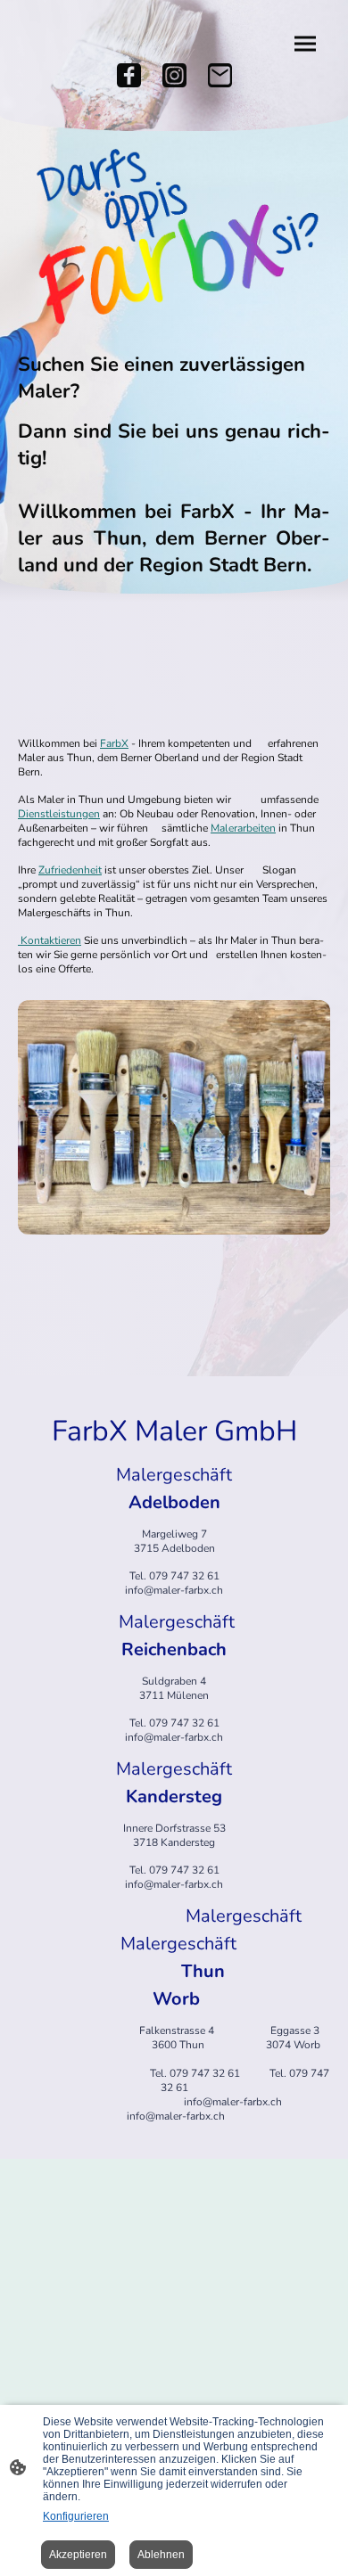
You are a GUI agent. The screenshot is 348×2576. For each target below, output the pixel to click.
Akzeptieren (78, 2555)
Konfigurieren (76, 2516)
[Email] (220, 75)
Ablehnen (161, 2555)
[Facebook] (129, 75)
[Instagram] (174, 75)
